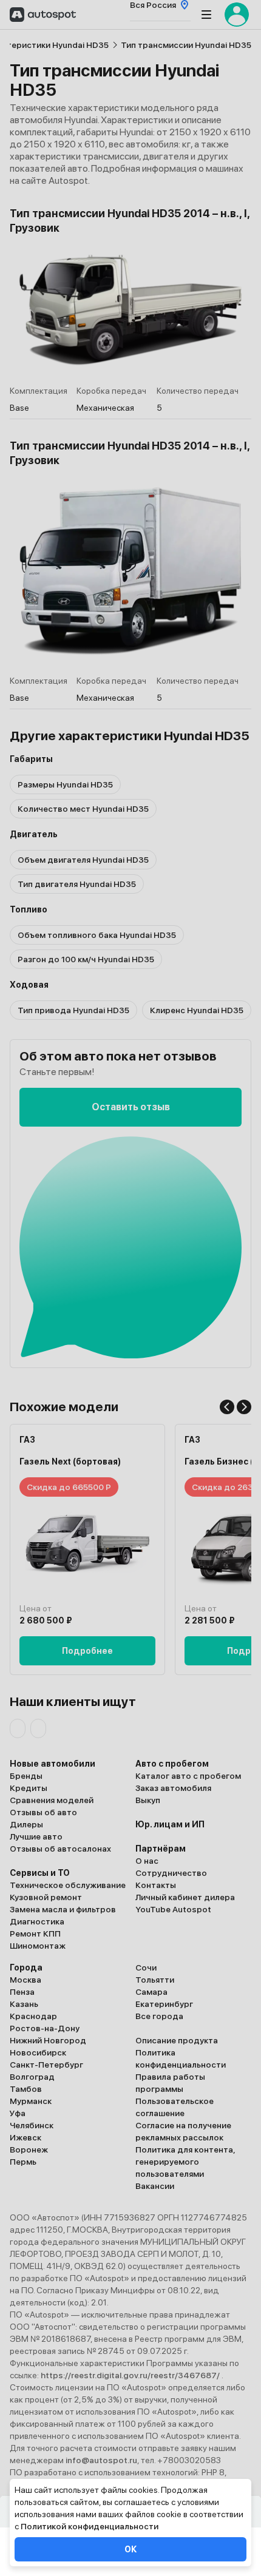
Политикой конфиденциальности (90, 2526)
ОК (130, 2549)
